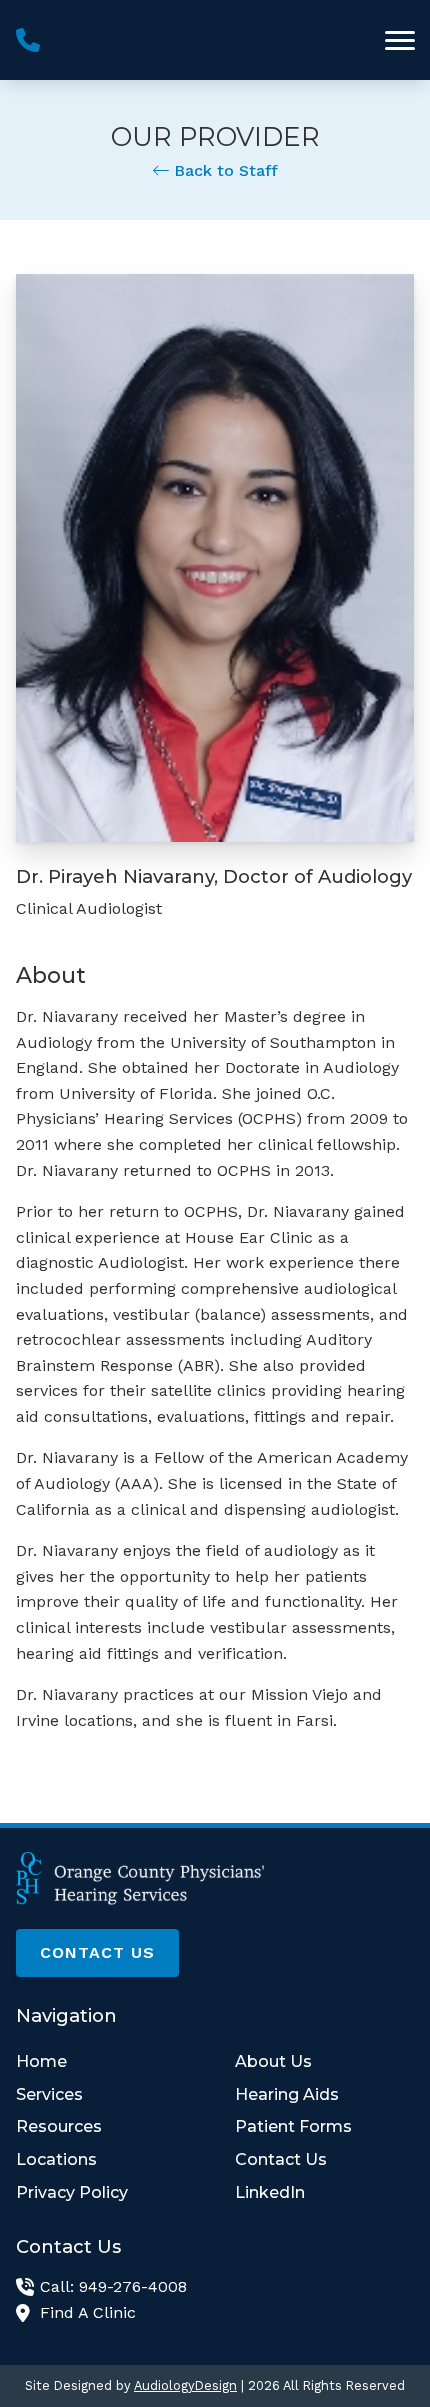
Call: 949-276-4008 (113, 2286)
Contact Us (97, 1952)
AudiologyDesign (185, 2385)
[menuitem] (105, 2062)
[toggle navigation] (400, 40)
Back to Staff (223, 170)
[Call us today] (28, 40)
